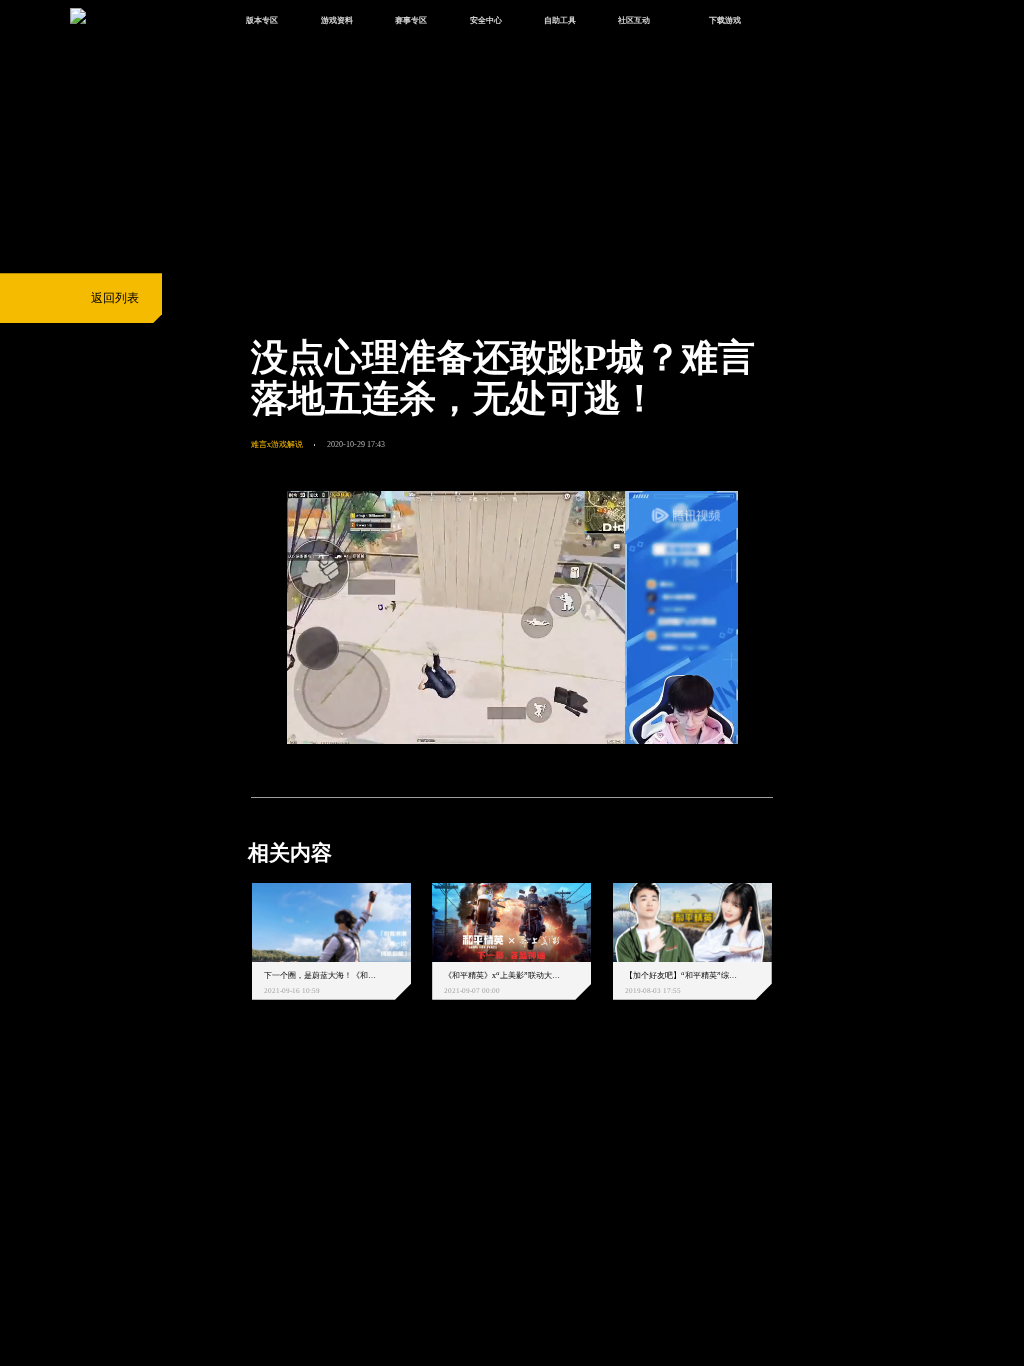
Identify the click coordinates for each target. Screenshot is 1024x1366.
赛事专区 (411, 20)
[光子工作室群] (237, 1099)
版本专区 (262, 20)
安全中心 (486, 20)
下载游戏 (725, 20)
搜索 (796, 21)
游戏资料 (337, 20)
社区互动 (634, 20)
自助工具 (560, 20)
